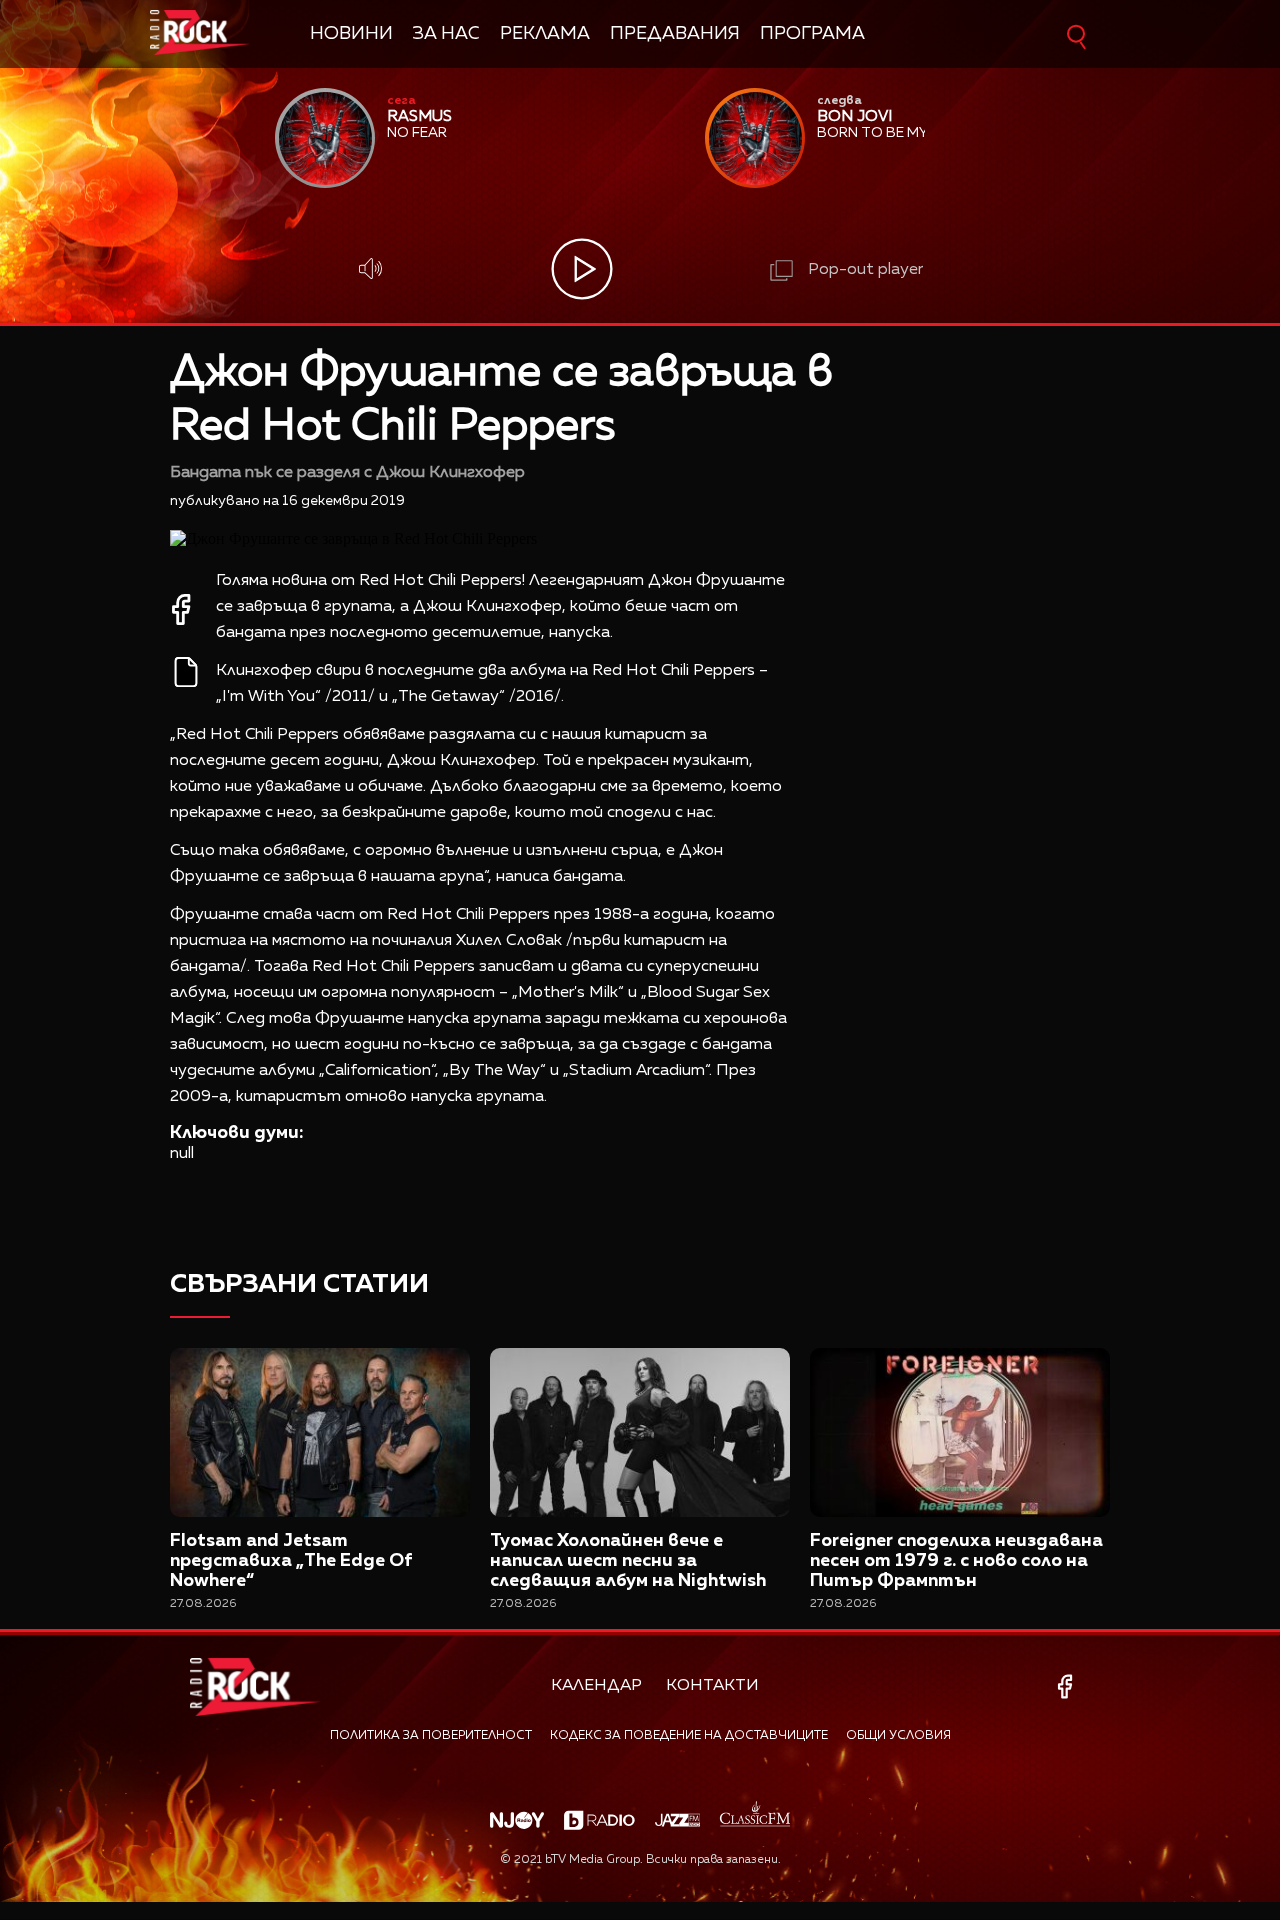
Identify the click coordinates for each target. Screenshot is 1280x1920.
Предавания (675, 34)
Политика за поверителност (431, 1736)
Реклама (545, 34)
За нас (446, 34)
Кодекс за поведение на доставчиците (689, 1736)
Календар (596, 1686)
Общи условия (898, 1736)
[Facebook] (1068, 1686)
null (182, 1154)
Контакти (712, 1686)
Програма (812, 34)
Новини (351, 34)
